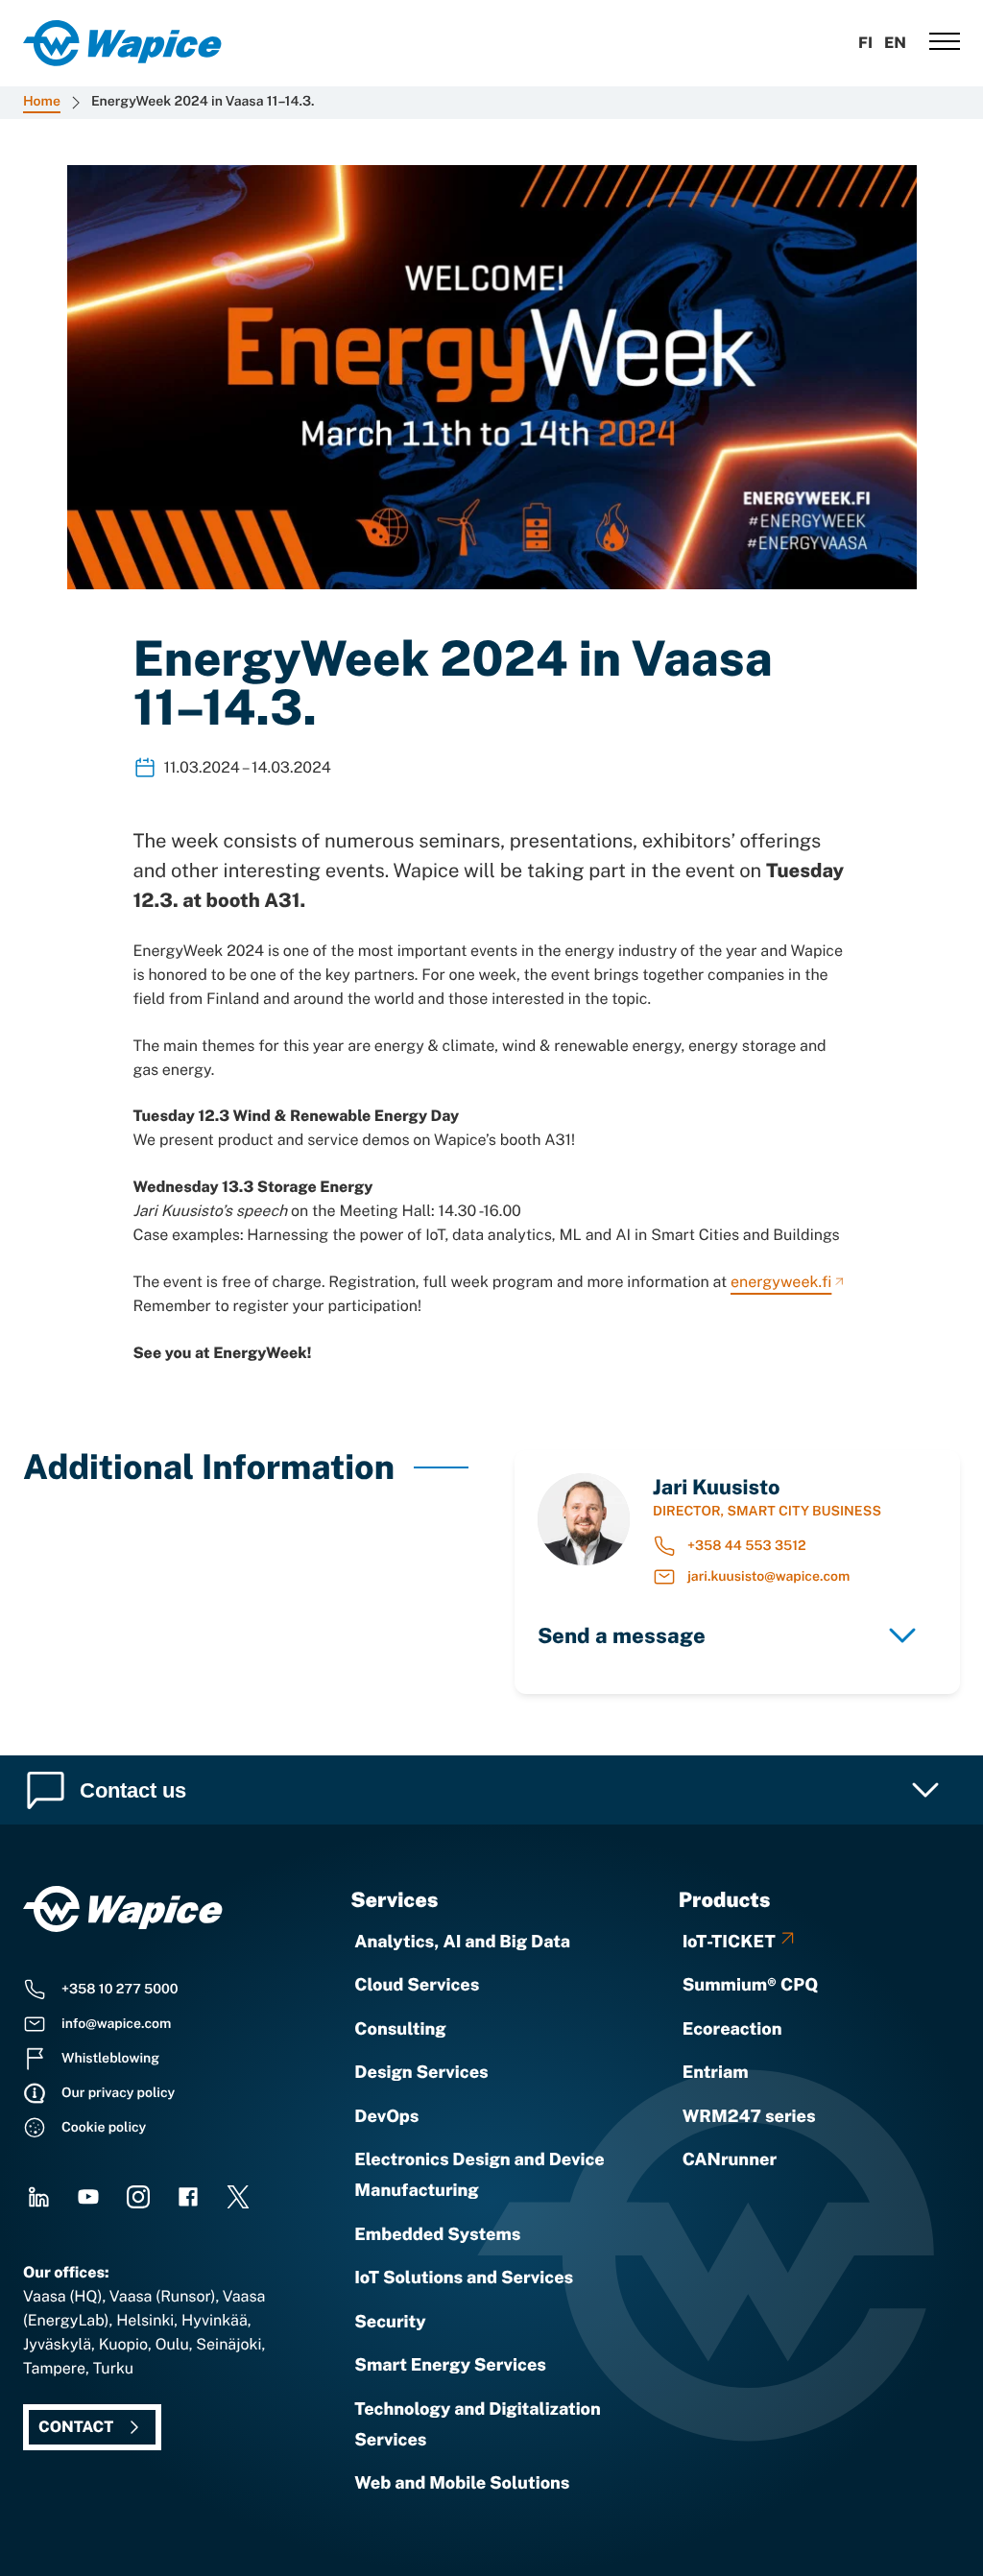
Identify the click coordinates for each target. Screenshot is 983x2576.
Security (390, 2322)
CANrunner (730, 2160)
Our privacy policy (118, 2093)
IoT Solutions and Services (464, 2278)
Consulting (400, 2029)
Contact (76, 2427)
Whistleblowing (110, 2059)
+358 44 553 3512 (747, 1546)
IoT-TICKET (729, 1942)
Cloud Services (417, 1985)
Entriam (716, 2073)
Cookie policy (104, 2128)
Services (394, 1899)
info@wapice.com (116, 2024)
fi (865, 43)
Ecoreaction (732, 2029)
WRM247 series (749, 2117)
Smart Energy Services (450, 2365)
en (895, 43)
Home (42, 102)
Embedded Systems (437, 2235)
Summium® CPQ (751, 1985)
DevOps (386, 2117)
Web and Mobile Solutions (462, 2483)
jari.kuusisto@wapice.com (768, 1577)
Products (725, 1899)
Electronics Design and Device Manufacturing (479, 2175)
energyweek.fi (781, 1282)
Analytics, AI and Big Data (462, 1942)
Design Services (421, 2073)
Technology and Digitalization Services (478, 2425)
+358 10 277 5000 (120, 1990)
